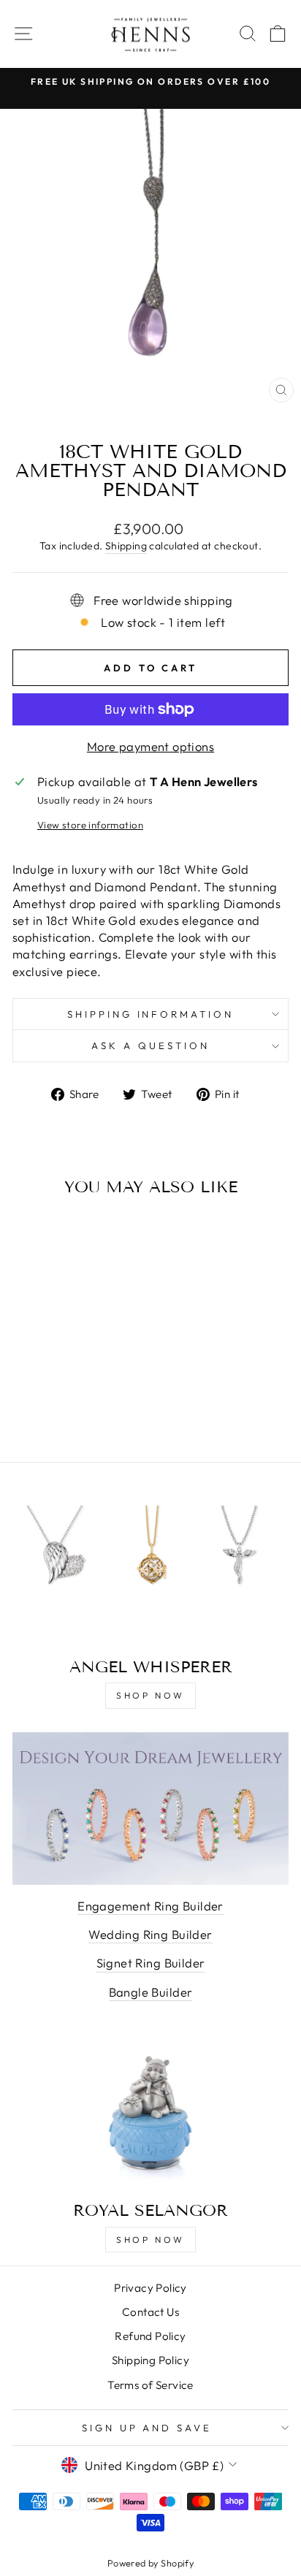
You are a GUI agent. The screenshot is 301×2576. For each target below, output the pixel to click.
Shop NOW (150, 2240)
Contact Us (150, 2312)
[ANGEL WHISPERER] (150, 1570)
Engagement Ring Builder (150, 1906)
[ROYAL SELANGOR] (150, 2113)
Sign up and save (147, 2428)
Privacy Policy (150, 2288)
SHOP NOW (150, 1695)
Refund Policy (150, 2336)
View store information (90, 825)
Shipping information (151, 1014)
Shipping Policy (150, 2360)
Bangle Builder (151, 1992)
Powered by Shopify (150, 2563)
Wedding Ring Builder (150, 1934)
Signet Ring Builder (151, 1963)
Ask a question (150, 1045)
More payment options (150, 746)
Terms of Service (150, 2385)
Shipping (126, 546)
